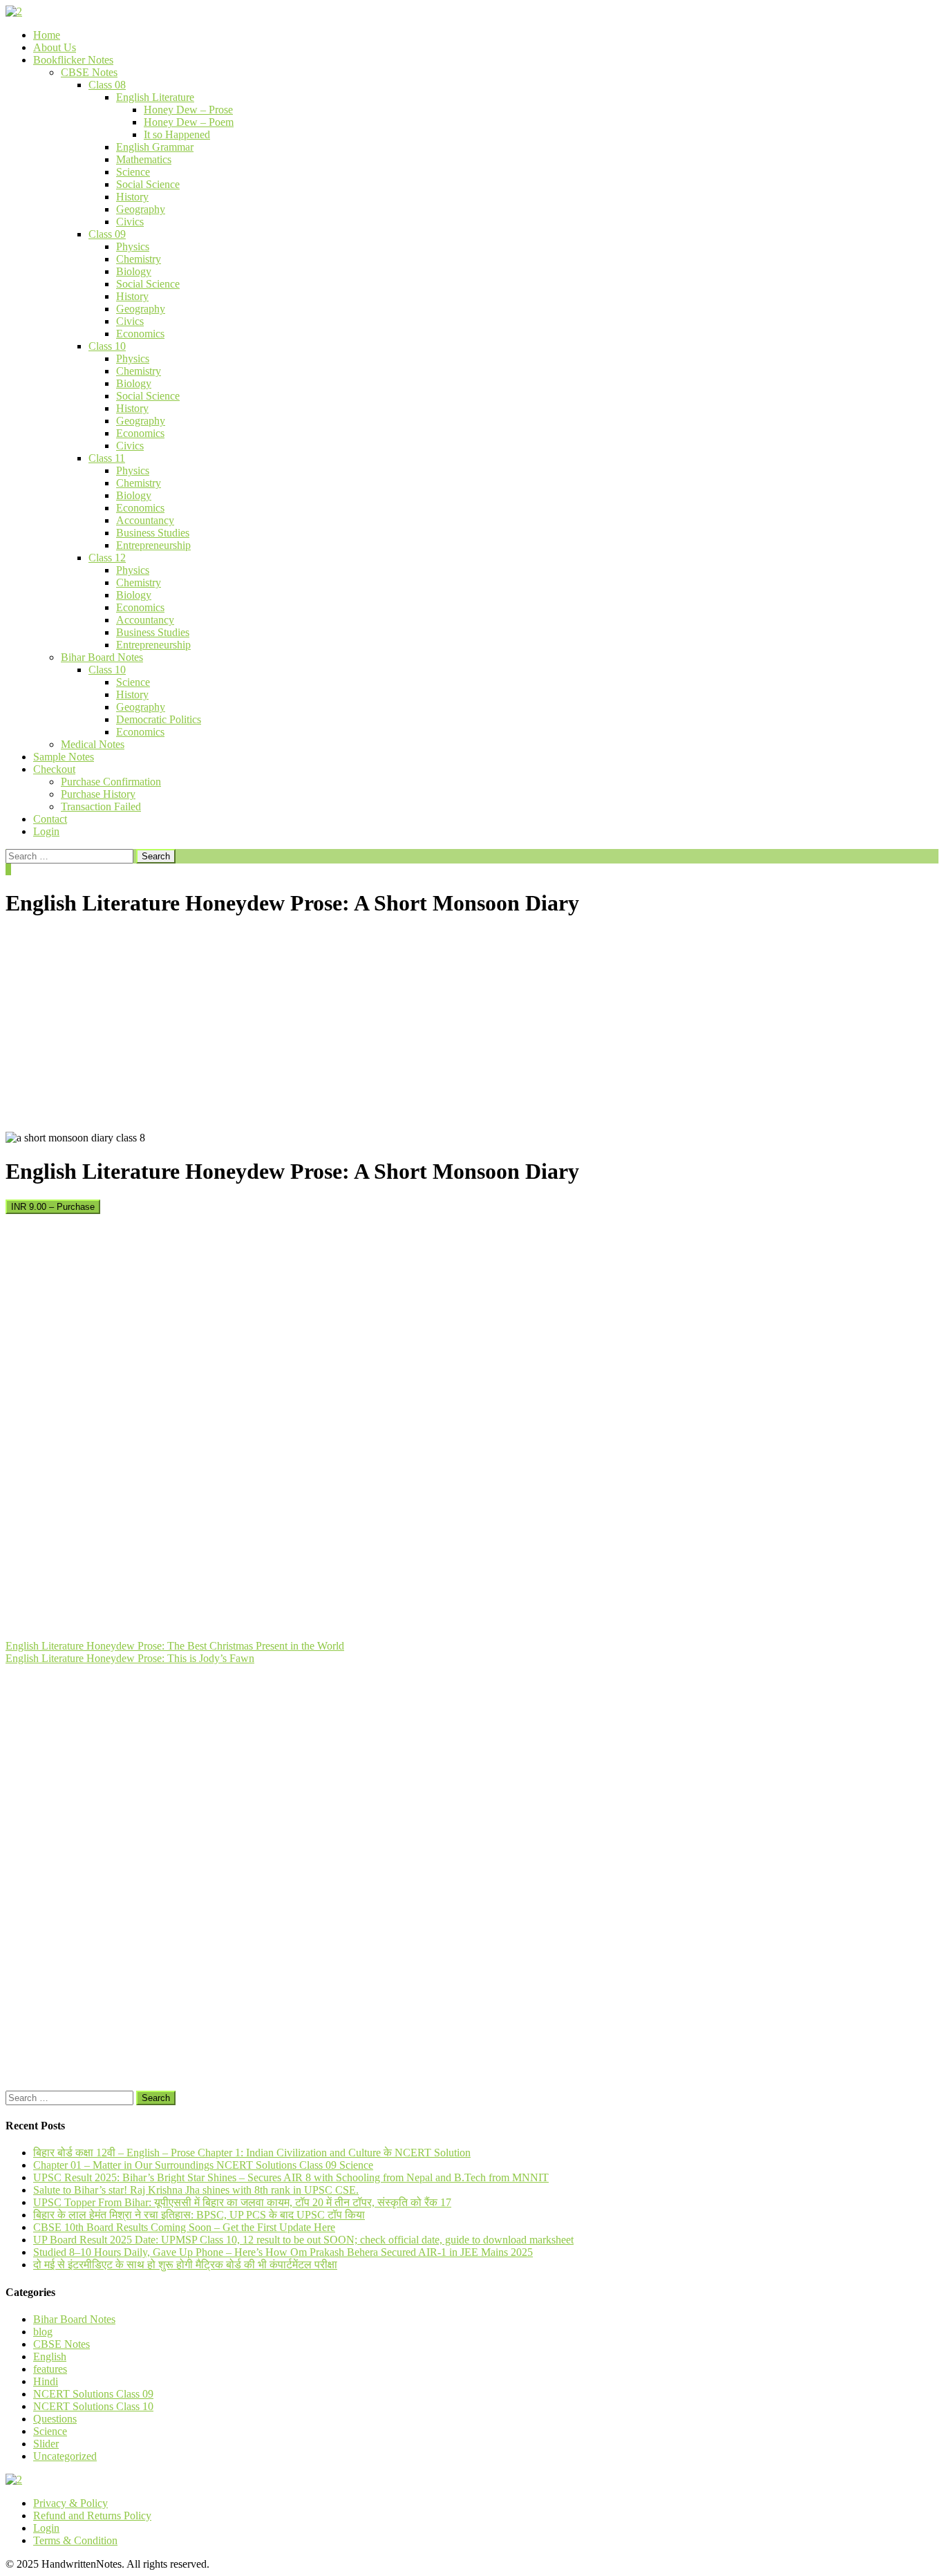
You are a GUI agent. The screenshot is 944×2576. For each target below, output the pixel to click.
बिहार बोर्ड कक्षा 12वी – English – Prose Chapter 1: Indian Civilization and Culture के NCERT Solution (252, 2153)
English (50, 2356)
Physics (133, 246)
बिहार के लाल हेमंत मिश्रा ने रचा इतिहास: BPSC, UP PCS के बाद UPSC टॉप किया (199, 2215)
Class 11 (107, 458)
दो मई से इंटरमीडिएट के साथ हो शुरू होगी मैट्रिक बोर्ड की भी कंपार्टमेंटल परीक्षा (185, 2265)
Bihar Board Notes (102, 657)
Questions (55, 2419)
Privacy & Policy (70, 2503)
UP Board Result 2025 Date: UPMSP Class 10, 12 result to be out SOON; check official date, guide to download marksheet (303, 2240)
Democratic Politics (159, 719)
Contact (50, 819)
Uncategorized (65, 2456)
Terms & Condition (75, 2540)
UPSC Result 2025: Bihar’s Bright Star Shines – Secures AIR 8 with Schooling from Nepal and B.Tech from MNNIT (291, 2177)
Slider (46, 2444)
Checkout (54, 769)
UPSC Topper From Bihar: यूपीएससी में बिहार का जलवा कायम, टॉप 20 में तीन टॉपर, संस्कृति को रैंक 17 (242, 2202)
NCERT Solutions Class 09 (93, 2394)
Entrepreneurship (153, 545)
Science (133, 172)
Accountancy (145, 520)
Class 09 (107, 234)
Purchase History (98, 794)
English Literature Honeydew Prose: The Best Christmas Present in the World (175, 1646)
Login (46, 831)
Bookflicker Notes (73, 60)
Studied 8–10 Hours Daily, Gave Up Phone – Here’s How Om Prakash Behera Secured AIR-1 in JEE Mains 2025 (283, 2252)
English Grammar (155, 147)
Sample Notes (64, 757)
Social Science (148, 184)
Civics (130, 222)
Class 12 (107, 558)
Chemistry (139, 259)
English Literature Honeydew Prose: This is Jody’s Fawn (130, 1658)
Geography (141, 209)
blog (43, 2332)
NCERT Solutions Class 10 (93, 2406)
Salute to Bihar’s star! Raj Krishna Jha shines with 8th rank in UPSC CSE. (196, 2190)
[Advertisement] (472, 1028)
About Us (55, 47)
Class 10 (107, 346)
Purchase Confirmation (111, 782)
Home (47, 35)
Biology (134, 271)
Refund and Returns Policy (92, 2516)
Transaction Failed (101, 806)
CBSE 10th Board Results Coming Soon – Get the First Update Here (184, 2227)
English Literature (155, 97)
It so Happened (177, 134)
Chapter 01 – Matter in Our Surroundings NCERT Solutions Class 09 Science (203, 2165)
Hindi (46, 2381)
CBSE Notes (89, 72)
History (132, 197)
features (50, 2369)
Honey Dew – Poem (189, 122)
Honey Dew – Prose (188, 110)
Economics (140, 334)
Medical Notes (93, 744)
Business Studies (153, 533)
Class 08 (107, 85)
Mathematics (144, 159)
